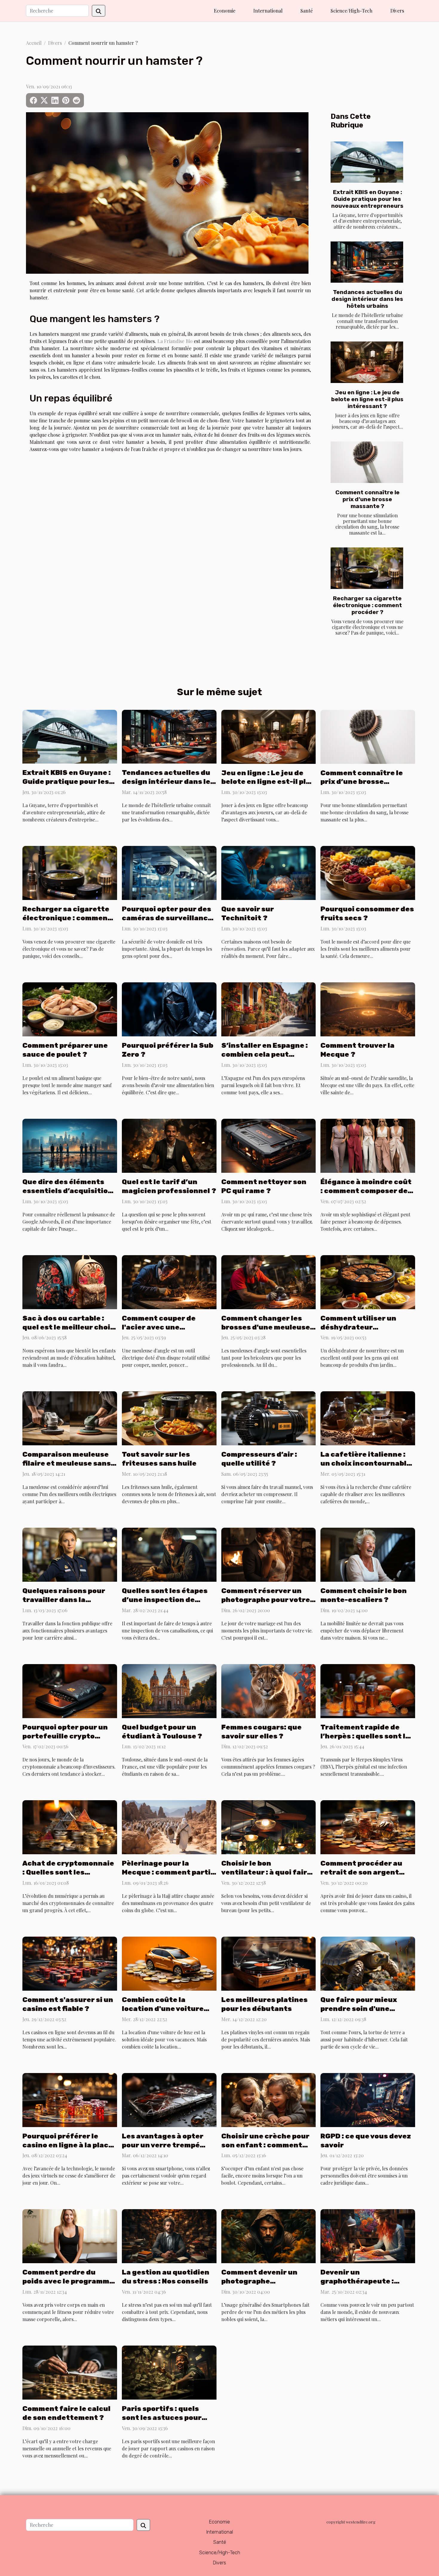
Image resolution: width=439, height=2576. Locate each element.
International (268, 11)
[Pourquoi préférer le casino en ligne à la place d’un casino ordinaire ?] (70, 2099)
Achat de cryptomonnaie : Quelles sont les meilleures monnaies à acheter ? (68, 1877)
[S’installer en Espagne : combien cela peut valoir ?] (269, 1009)
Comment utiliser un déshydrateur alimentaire (358, 1327)
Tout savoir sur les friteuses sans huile (159, 1459)
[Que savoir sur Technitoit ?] (269, 872)
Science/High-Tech (351, 11)
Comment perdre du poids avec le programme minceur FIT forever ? (68, 2281)
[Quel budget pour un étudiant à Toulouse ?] (169, 1690)
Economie (225, 11)
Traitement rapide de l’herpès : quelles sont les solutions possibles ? (367, 1736)
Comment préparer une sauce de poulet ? (65, 1050)
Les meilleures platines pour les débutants (264, 2004)
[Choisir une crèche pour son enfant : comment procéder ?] (269, 2099)
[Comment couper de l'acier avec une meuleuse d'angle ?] (169, 1281)
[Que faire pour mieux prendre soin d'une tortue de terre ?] (368, 1963)
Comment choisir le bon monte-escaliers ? (364, 1595)
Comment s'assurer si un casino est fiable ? (68, 2004)
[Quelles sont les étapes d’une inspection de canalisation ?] (169, 1554)
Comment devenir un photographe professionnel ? (259, 2281)
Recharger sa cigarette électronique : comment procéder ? (367, 605)
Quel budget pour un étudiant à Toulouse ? (162, 1732)
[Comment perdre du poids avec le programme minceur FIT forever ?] (70, 2236)
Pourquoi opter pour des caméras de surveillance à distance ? (167, 918)
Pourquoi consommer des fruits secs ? (367, 913)
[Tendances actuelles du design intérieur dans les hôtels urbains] (367, 262)
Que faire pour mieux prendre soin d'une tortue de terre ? (359, 2009)
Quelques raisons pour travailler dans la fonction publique (64, 1600)
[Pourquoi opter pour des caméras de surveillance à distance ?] (169, 872)
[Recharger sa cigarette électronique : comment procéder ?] (367, 568)
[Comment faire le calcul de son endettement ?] (70, 2372)
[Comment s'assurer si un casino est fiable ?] (70, 1963)
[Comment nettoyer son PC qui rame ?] (269, 1145)
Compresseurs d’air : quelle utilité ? (259, 1459)
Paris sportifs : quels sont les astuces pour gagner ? (162, 2417)
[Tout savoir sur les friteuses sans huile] (169, 1418)
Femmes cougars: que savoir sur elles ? (261, 1732)
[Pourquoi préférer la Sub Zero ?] (169, 1009)
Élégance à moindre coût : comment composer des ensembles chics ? (366, 1191)
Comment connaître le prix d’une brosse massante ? (367, 499)
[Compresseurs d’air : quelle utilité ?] (269, 1418)
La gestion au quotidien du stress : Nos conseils (166, 2277)
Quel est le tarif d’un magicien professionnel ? (169, 1186)
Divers (397, 11)
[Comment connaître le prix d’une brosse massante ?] (367, 462)
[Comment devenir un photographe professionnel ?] (269, 2236)
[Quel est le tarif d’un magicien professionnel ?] (169, 1145)
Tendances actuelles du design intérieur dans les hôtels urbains (367, 299)
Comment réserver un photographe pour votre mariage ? (266, 1600)
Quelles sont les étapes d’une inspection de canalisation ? (165, 1600)
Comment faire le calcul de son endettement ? (66, 2413)
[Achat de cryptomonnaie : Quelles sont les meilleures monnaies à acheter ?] (70, 1827)
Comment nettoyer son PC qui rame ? (264, 1186)
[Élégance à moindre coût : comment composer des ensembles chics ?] (368, 1145)
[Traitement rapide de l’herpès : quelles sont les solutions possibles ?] (368, 1690)
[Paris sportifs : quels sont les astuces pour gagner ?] (169, 2372)
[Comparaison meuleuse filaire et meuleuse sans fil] (70, 1418)
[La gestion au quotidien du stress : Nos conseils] (169, 2236)
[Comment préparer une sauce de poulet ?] (70, 1009)
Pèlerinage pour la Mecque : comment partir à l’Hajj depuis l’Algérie (168, 1872)
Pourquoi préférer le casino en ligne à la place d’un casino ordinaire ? (68, 2145)
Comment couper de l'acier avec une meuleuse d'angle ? (159, 1327)
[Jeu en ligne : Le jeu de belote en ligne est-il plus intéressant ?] (367, 362)
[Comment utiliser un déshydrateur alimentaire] (368, 1281)
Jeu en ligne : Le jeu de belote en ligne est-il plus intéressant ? (367, 399)
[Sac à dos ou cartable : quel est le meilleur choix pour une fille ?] (70, 1281)
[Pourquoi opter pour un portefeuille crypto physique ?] (70, 1690)
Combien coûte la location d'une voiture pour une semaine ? (163, 2009)
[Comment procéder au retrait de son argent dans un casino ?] (368, 1827)
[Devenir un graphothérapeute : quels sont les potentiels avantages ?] (368, 2236)
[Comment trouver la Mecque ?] (368, 1009)
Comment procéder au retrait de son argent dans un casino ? (361, 1872)
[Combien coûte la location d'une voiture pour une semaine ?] (169, 1963)
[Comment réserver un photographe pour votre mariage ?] (269, 1554)
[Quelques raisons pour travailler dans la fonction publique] (70, 1554)
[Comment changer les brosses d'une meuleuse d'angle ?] (269, 1281)
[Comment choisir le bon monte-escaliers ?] (368, 1554)
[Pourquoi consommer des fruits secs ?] (368, 872)
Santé (307, 11)
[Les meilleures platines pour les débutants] (269, 1963)
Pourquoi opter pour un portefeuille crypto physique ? (65, 1736)
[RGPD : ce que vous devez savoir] (368, 2099)
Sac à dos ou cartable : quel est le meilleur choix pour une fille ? (68, 1327)
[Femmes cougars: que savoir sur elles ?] (269, 1690)
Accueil (34, 43)
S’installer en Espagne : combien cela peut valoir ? (265, 1054)
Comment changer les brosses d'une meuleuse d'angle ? (266, 1327)
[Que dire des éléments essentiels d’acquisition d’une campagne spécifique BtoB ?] (70, 1145)
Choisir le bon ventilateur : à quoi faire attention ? (266, 1872)
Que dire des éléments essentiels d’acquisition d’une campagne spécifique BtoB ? (67, 1195)
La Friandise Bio (174, 341)
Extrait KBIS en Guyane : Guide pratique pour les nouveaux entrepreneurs (367, 199)
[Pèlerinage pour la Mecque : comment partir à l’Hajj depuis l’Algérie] (169, 1827)
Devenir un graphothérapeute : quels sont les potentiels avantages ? (366, 2286)
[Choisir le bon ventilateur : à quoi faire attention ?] (269, 1827)
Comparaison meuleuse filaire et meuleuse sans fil (67, 1463)
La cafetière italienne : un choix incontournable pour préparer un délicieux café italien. (366, 1468)
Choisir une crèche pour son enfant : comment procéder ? (265, 2145)
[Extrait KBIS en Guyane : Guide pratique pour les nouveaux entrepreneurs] (367, 162)
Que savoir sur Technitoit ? (248, 913)
